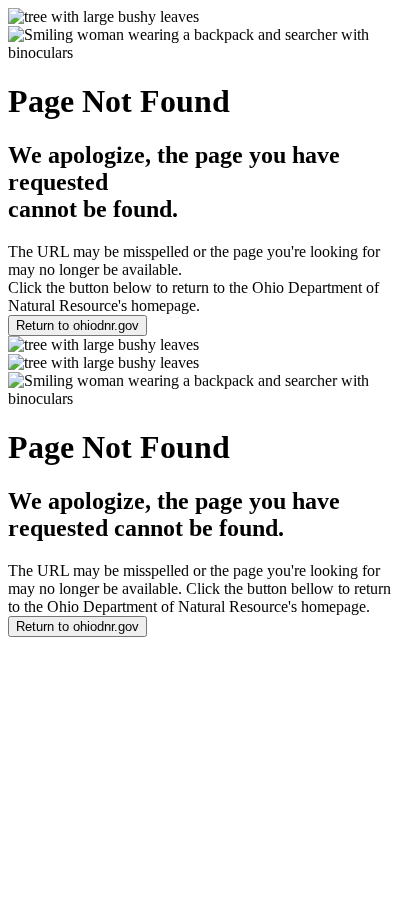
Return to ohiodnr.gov (77, 325)
